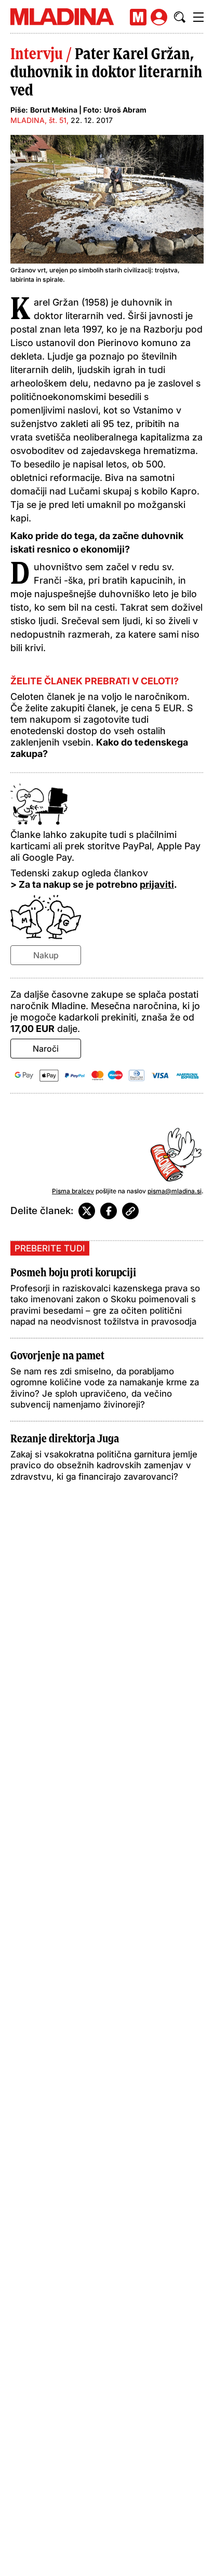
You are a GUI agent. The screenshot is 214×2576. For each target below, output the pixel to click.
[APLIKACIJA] (138, 17)
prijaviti (157, 884)
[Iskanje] (180, 17)
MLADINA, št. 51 (38, 120)
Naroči (46, 1049)
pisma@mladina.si (175, 1191)
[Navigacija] (198, 17)
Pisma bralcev (73, 1191)
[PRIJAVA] (159, 17)
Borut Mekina (54, 110)
